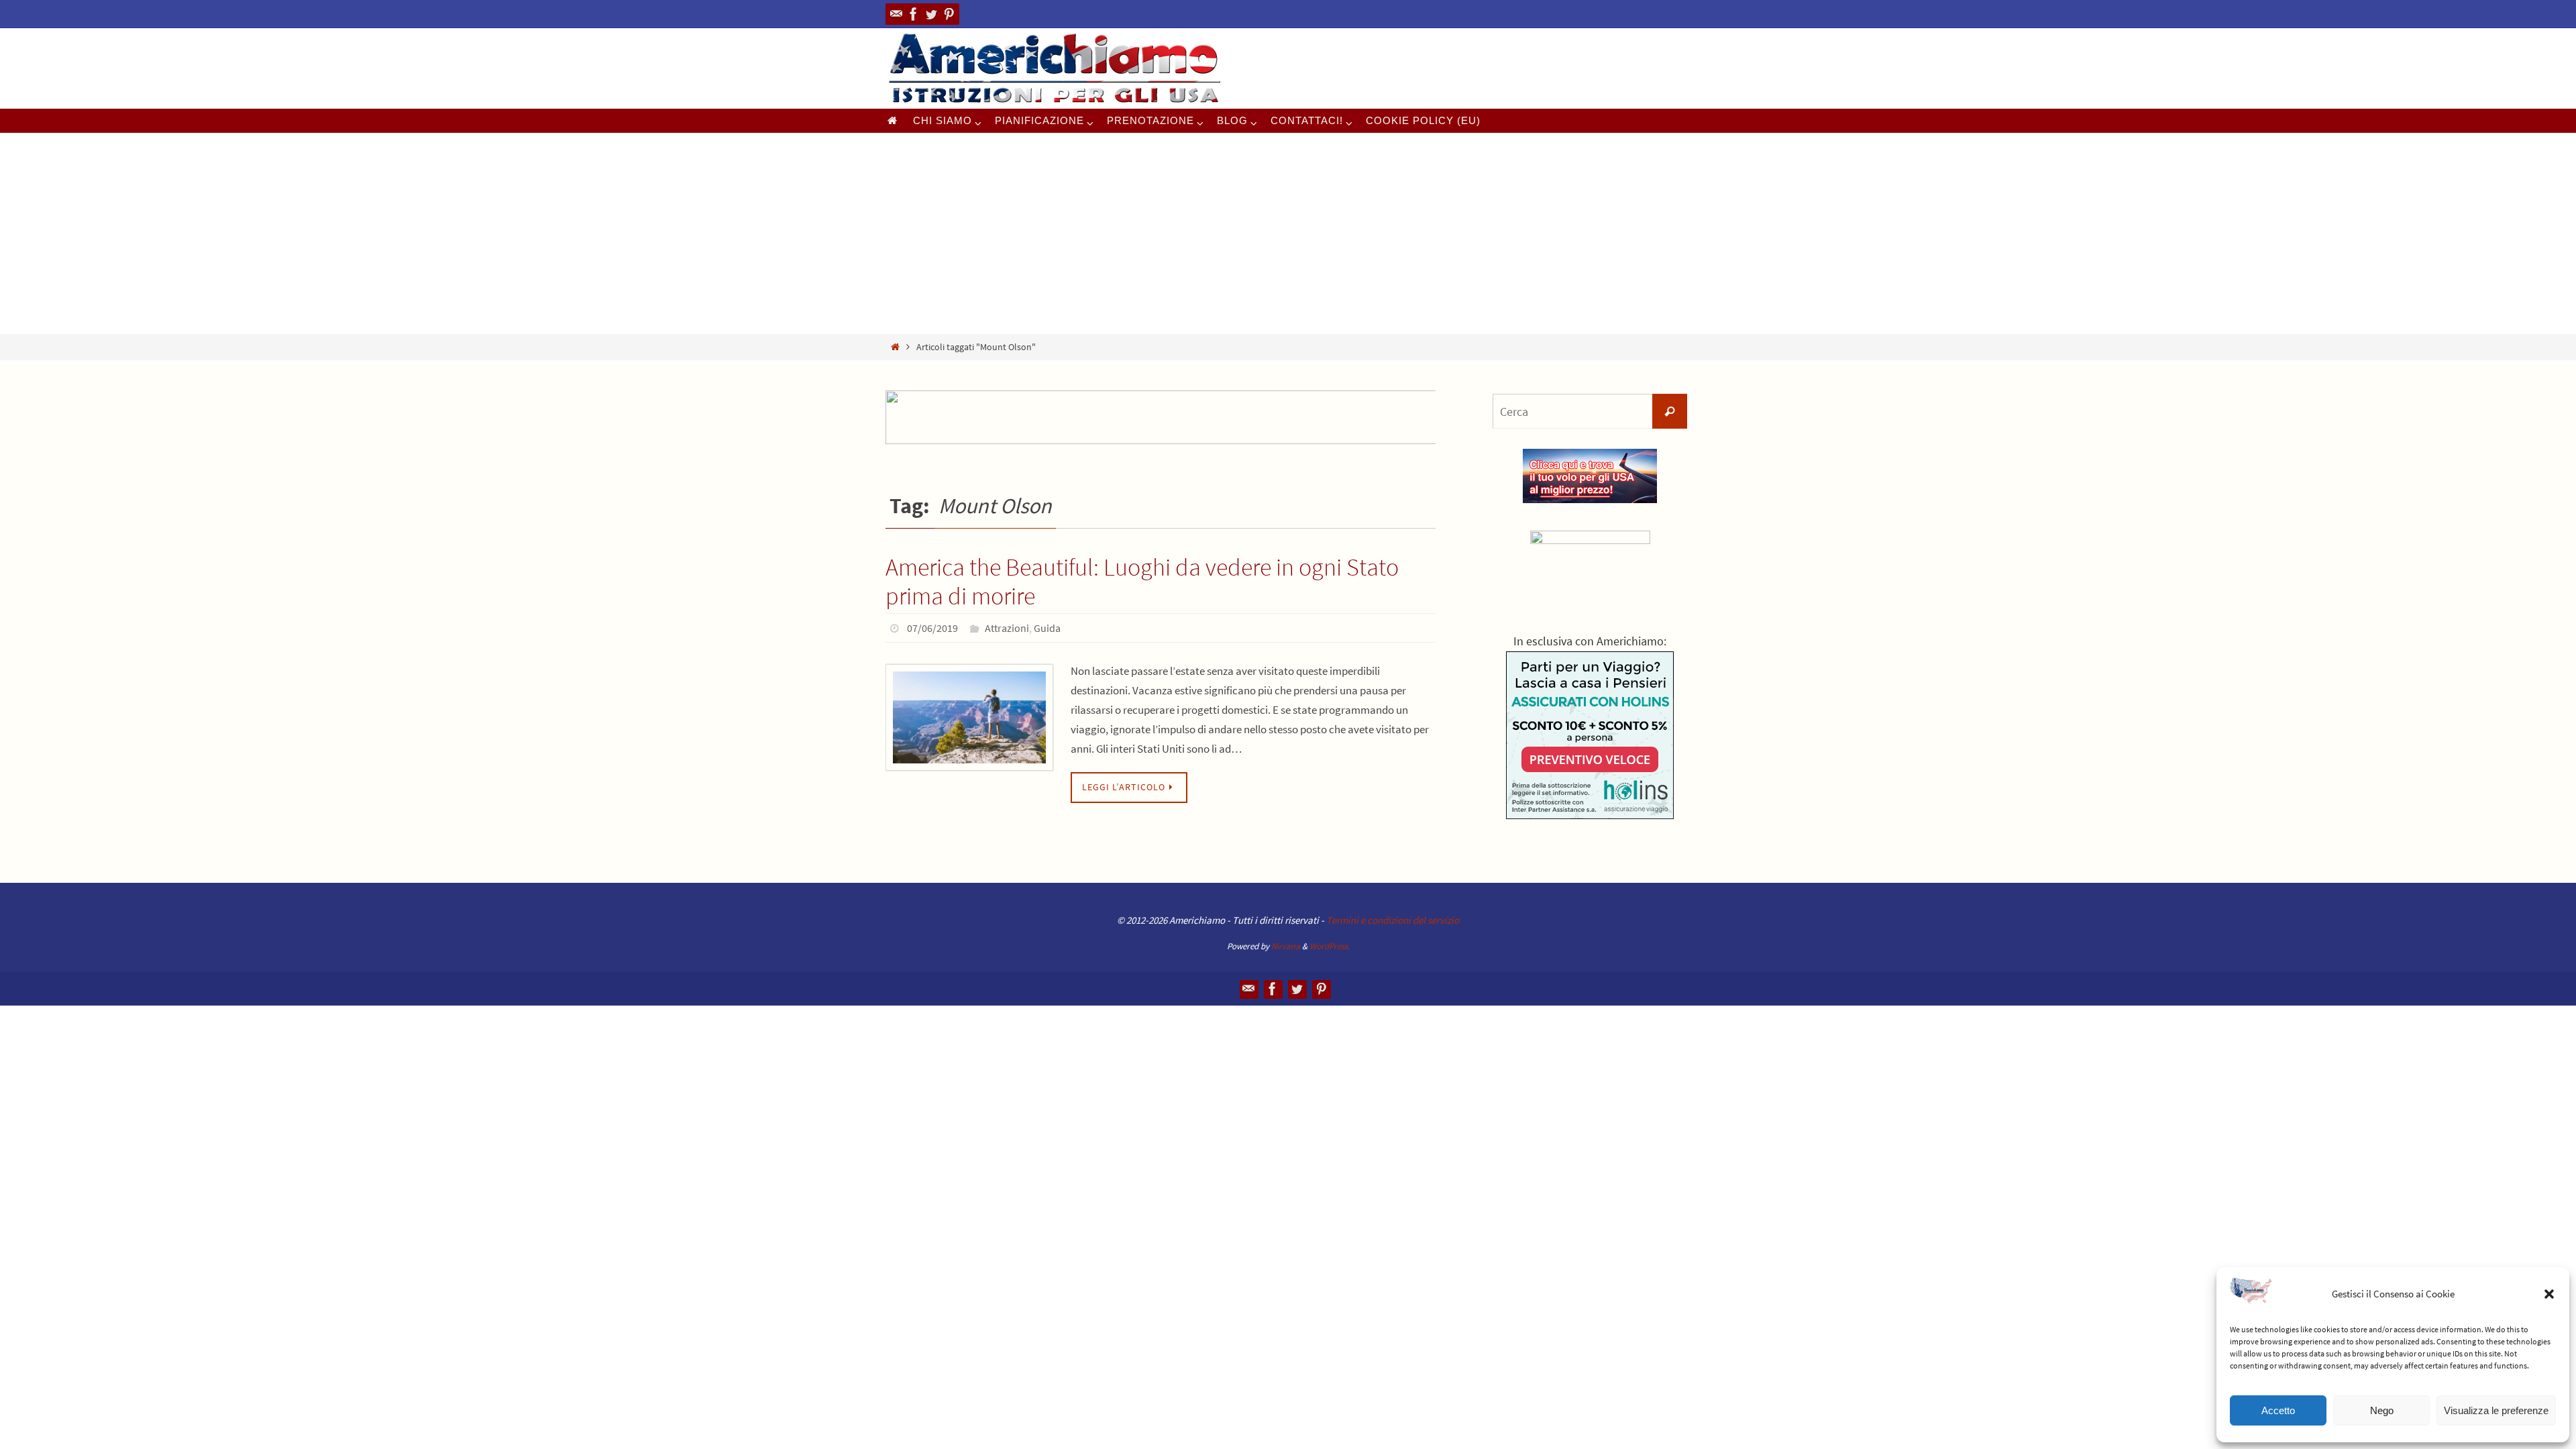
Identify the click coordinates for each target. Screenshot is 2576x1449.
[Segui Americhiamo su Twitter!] (931, 14)
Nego (2382, 1410)
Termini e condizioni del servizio (1393, 920)
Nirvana (1286, 946)
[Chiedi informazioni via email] (896, 14)
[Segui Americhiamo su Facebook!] (914, 14)
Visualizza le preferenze (2496, 1410)
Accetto (2278, 1410)
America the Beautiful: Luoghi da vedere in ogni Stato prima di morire (1142, 582)
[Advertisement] (1288, 233)
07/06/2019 (932, 628)
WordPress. (1330, 946)
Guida (1047, 628)
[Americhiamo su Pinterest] (949, 14)
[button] (2549, 1294)
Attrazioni (1007, 628)
